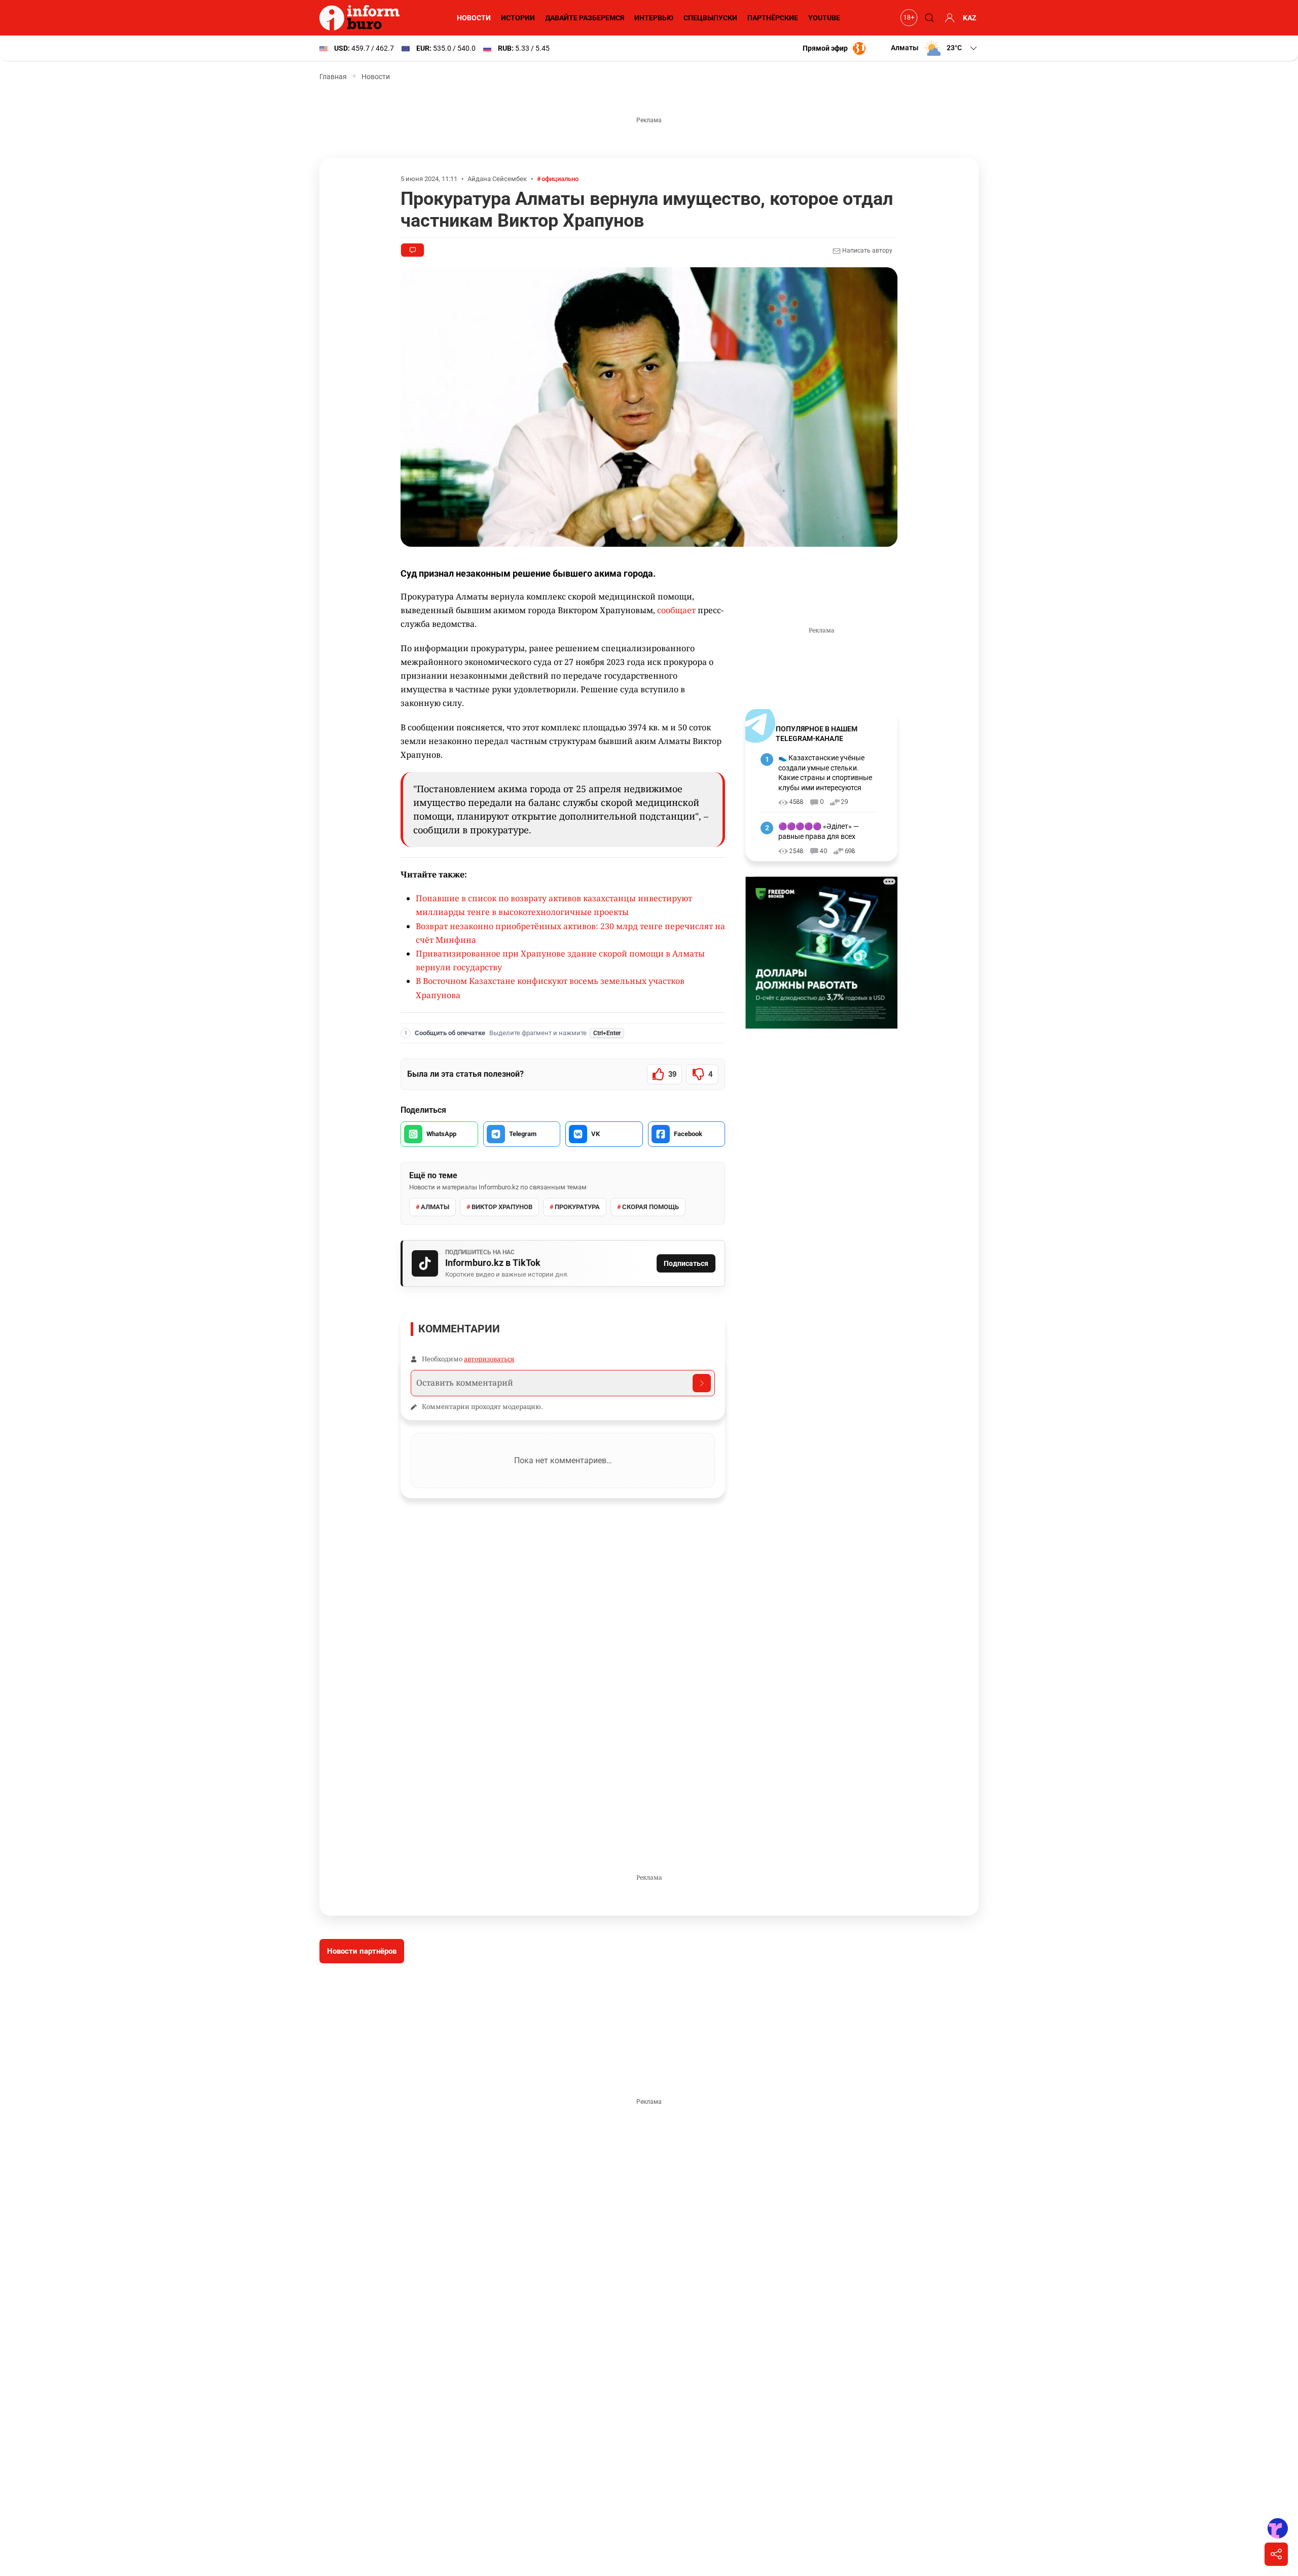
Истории (518, 18)
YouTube (824, 18)
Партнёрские (773, 18)
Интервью (654, 18)
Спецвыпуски (710, 18)
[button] (935, 48)
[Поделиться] (1276, 2554)
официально (560, 179)
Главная (333, 77)
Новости (474, 18)
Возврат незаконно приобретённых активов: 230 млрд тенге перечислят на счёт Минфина (570, 933)
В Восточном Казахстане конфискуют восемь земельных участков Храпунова (550, 988)
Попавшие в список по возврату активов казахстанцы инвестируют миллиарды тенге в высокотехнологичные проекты (554, 905)
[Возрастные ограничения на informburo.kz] (908, 18)
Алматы (435, 1207)
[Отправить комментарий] (702, 1383)
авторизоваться (489, 1359)
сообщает (676, 610)
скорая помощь (651, 1207)
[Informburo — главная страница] (362, 18)
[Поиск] (928, 18)
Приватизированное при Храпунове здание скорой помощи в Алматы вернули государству (560, 960)
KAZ (970, 18)
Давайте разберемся (585, 18)
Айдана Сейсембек (497, 179)
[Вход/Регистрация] (948, 18)
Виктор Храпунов (502, 1207)
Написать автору (867, 251)
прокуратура (577, 1207)
